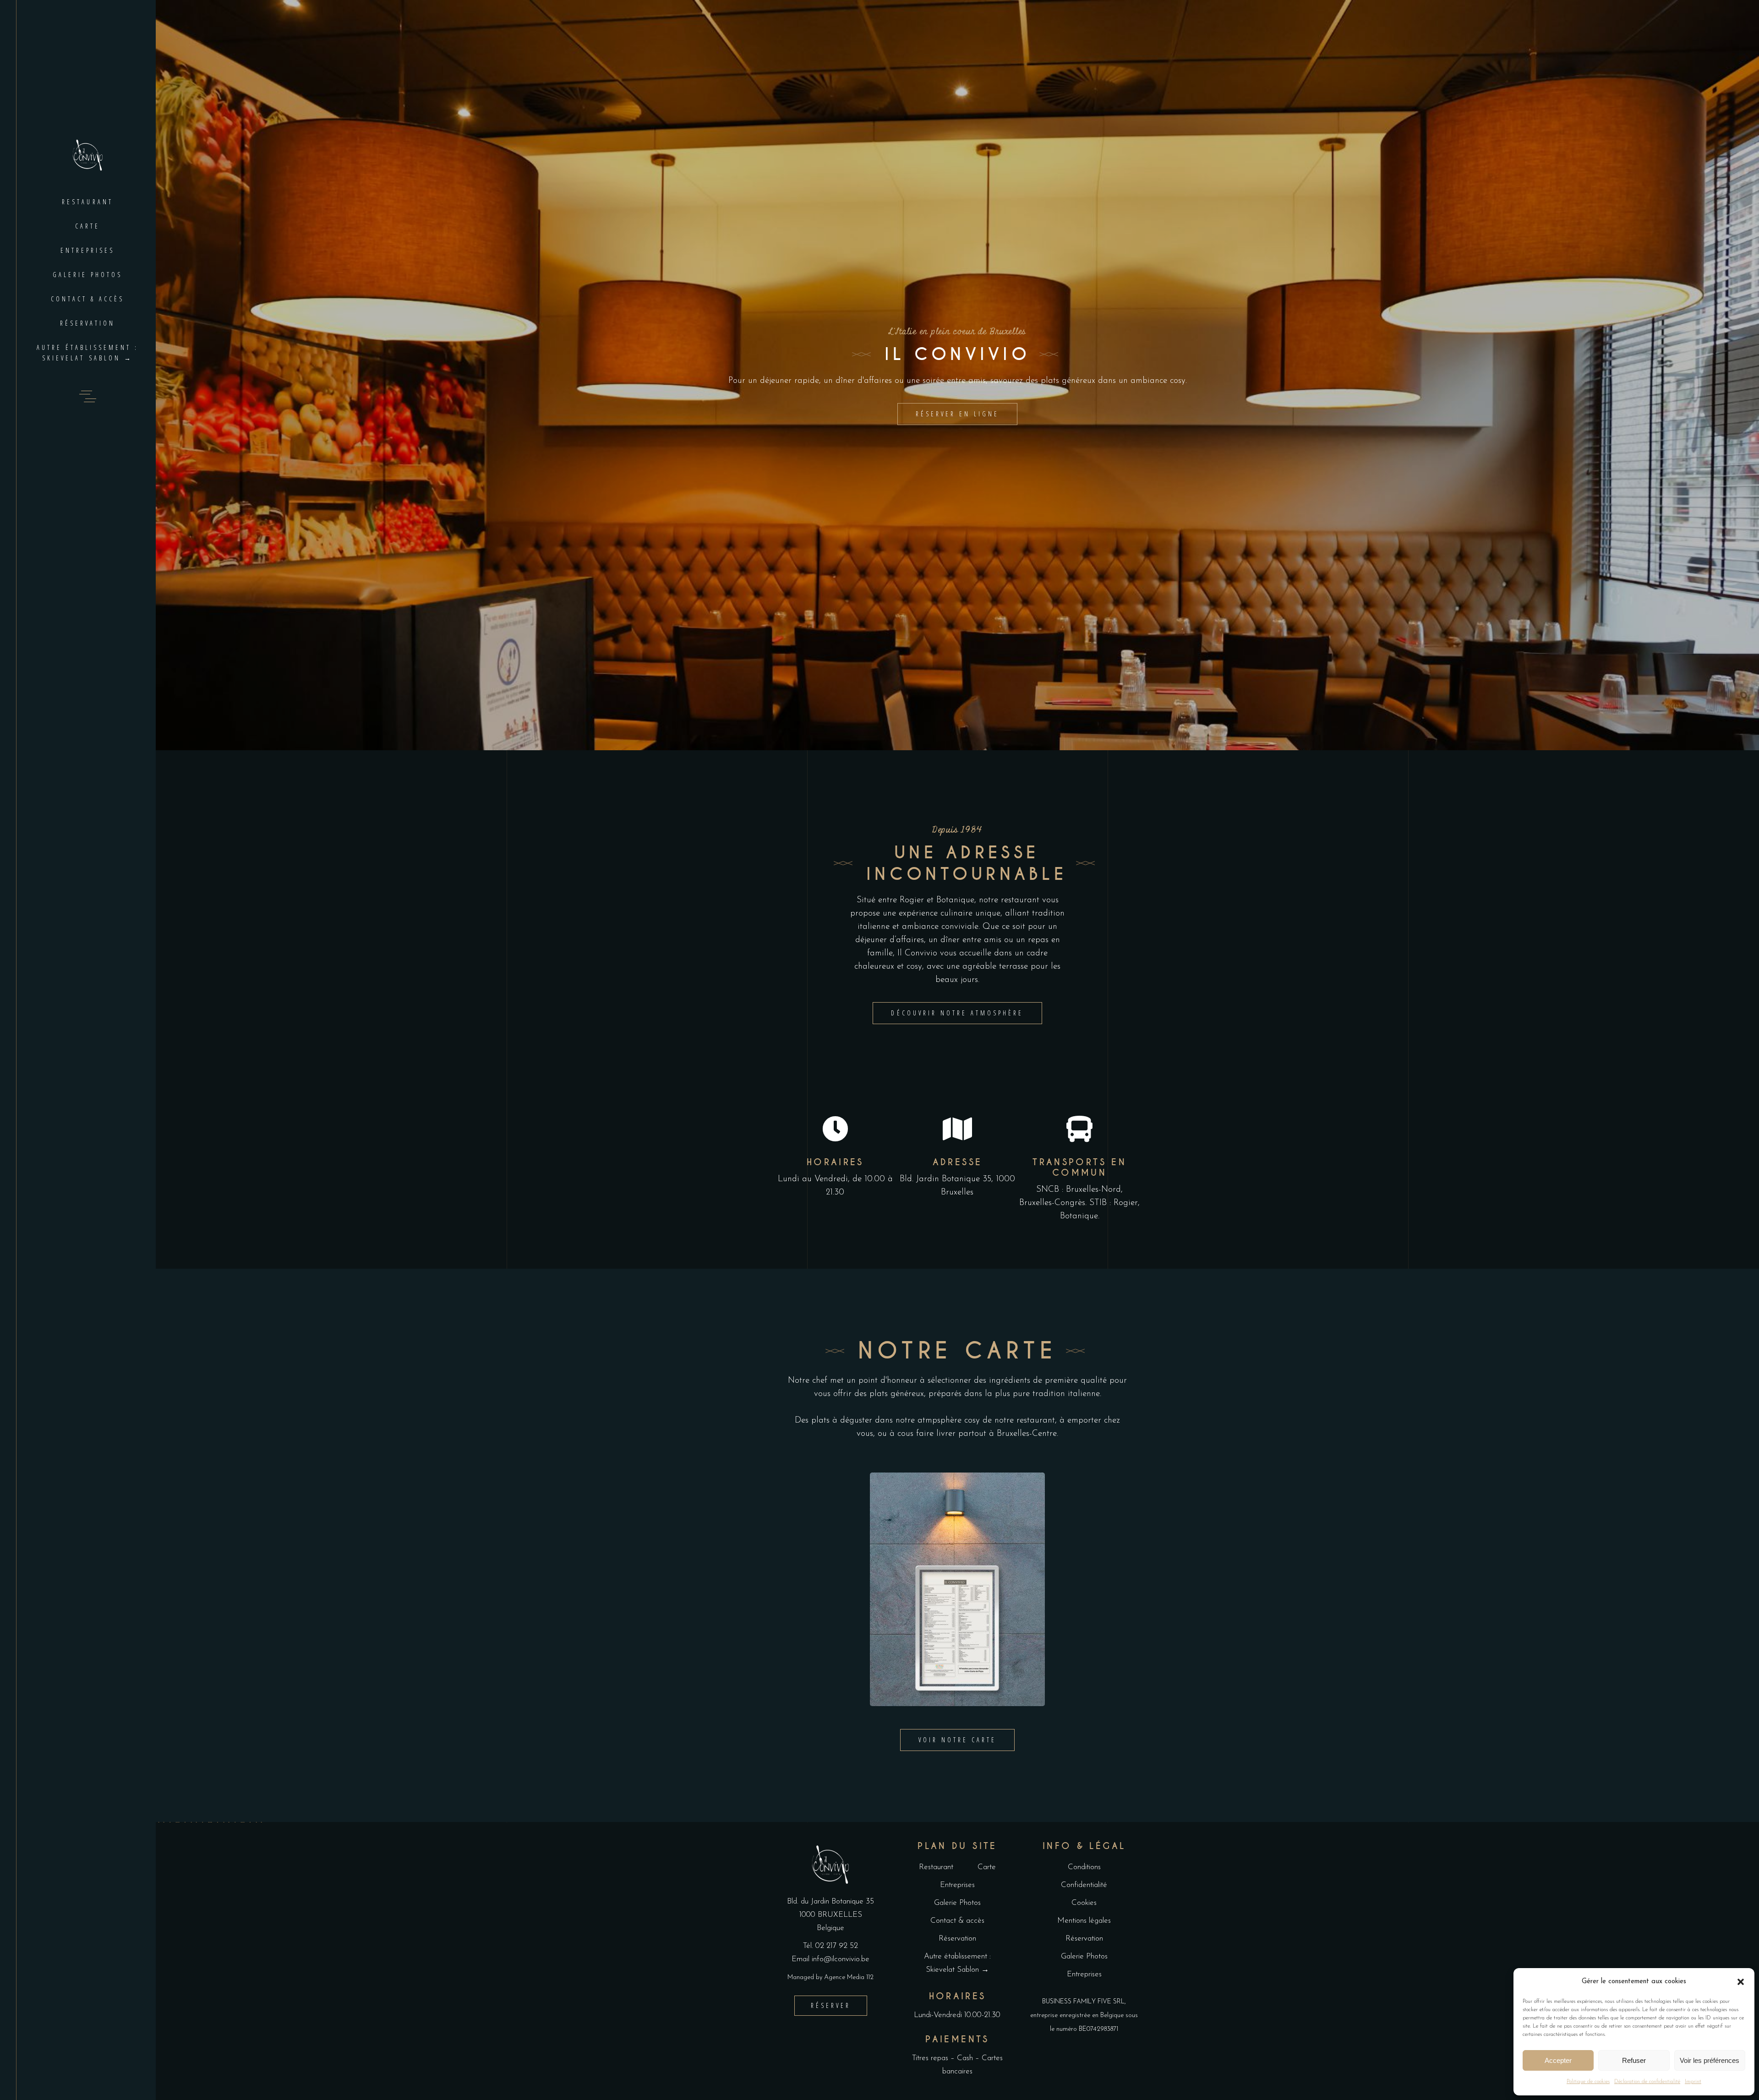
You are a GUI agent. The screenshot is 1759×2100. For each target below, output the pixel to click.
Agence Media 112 (849, 1977)
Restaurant (936, 1867)
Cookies (1084, 1903)
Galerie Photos (957, 1903)
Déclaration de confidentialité (1647, 2082)
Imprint (1693, 2082)
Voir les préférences (1710, 2060)
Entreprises (957, 1885)
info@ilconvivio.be (841, 1959)
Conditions (1084, 1867)
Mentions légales (1084, 1921)
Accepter (1558, 2060)
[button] (1741, 1982)
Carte (987, 1867)
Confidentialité (1084, 1885)
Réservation (957, 1939)
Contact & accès (957, 1921)
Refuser (1634, 2060)
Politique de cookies (1588, 2082)
